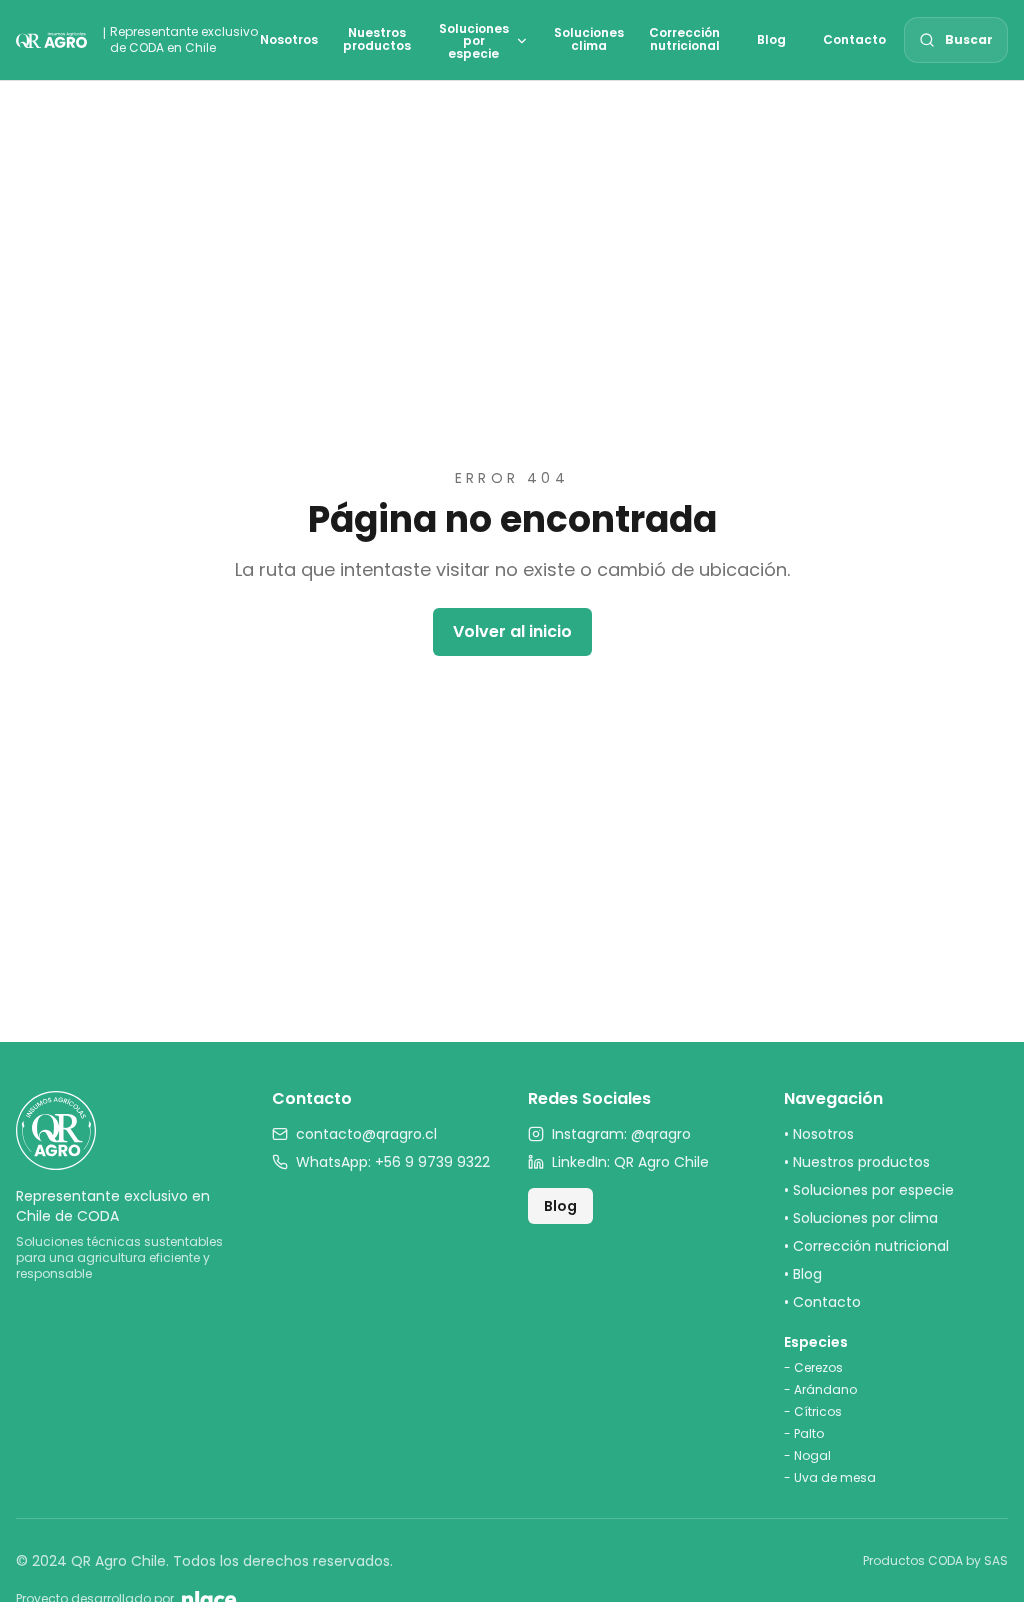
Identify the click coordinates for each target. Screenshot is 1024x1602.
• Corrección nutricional (866, 1246)
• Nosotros (819, 1134)
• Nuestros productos (857, 1162)
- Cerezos (813, 1368)
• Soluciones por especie (869, 1190)
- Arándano (820, 1390)
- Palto (804, 1434)
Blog (560, 1206)
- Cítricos (813, 1412)
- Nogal (807, 1456)
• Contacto (822, 1302)
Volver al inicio (512, 631)
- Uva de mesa (830, 1478)
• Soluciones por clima (861, 1218)
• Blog (803, 1274)
